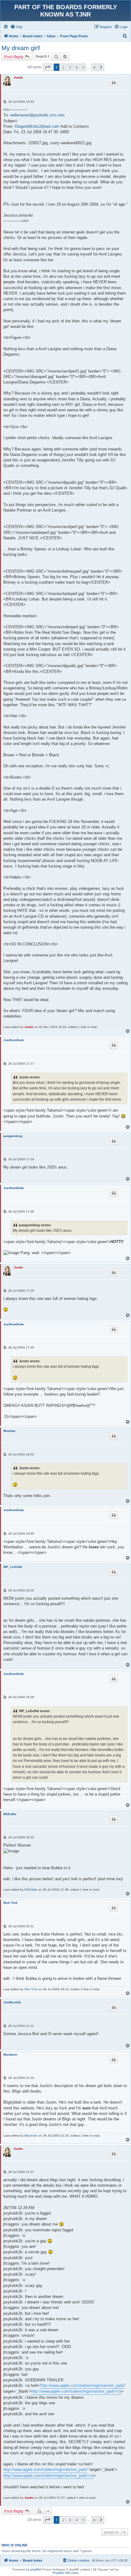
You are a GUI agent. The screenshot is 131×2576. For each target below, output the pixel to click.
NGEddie (10, 1814)
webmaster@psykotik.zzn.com (37, 115)
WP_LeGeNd (13, 1567)
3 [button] (70, 67)
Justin (18, 77)
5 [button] (83, 67)
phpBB (35, 2569)
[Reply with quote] (114, 83)
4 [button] (77, 67)
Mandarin (10, 2055)
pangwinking (13, 1136)
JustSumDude (14, 1040)
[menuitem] (16, 27)
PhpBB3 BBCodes (65, 2573)
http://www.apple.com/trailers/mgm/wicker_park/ (83, 2385)
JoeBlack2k (12, 2002)
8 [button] (94, 67)
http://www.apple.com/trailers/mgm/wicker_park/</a (76, 2391)
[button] (48, 67)
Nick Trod (10, 1903)
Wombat (9, 1431)
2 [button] (63, 67)
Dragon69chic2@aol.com (37, 126)
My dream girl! (21, 48)
